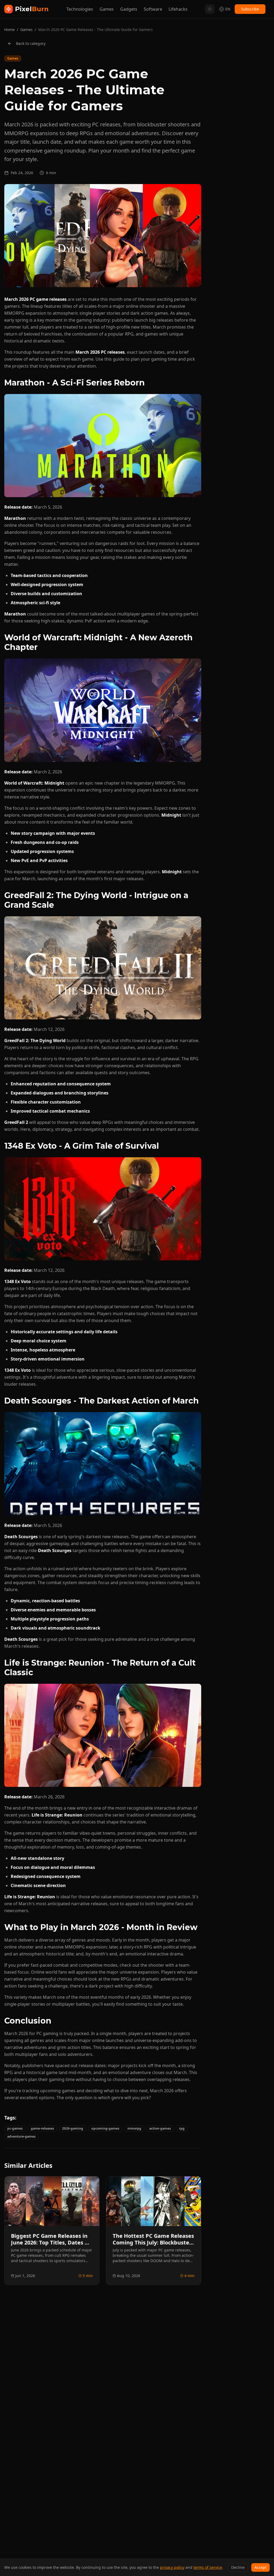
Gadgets (129, 9)
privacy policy (172, 2567)
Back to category (31, 43)
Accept (260, 2567)
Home (9, 30)
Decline (238, 2567)
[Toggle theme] (210, 9)
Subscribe (250, 9)
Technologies (80, 9)
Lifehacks (178, 9)
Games (107, 9)
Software (153, 9)
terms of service (208, 2567)
